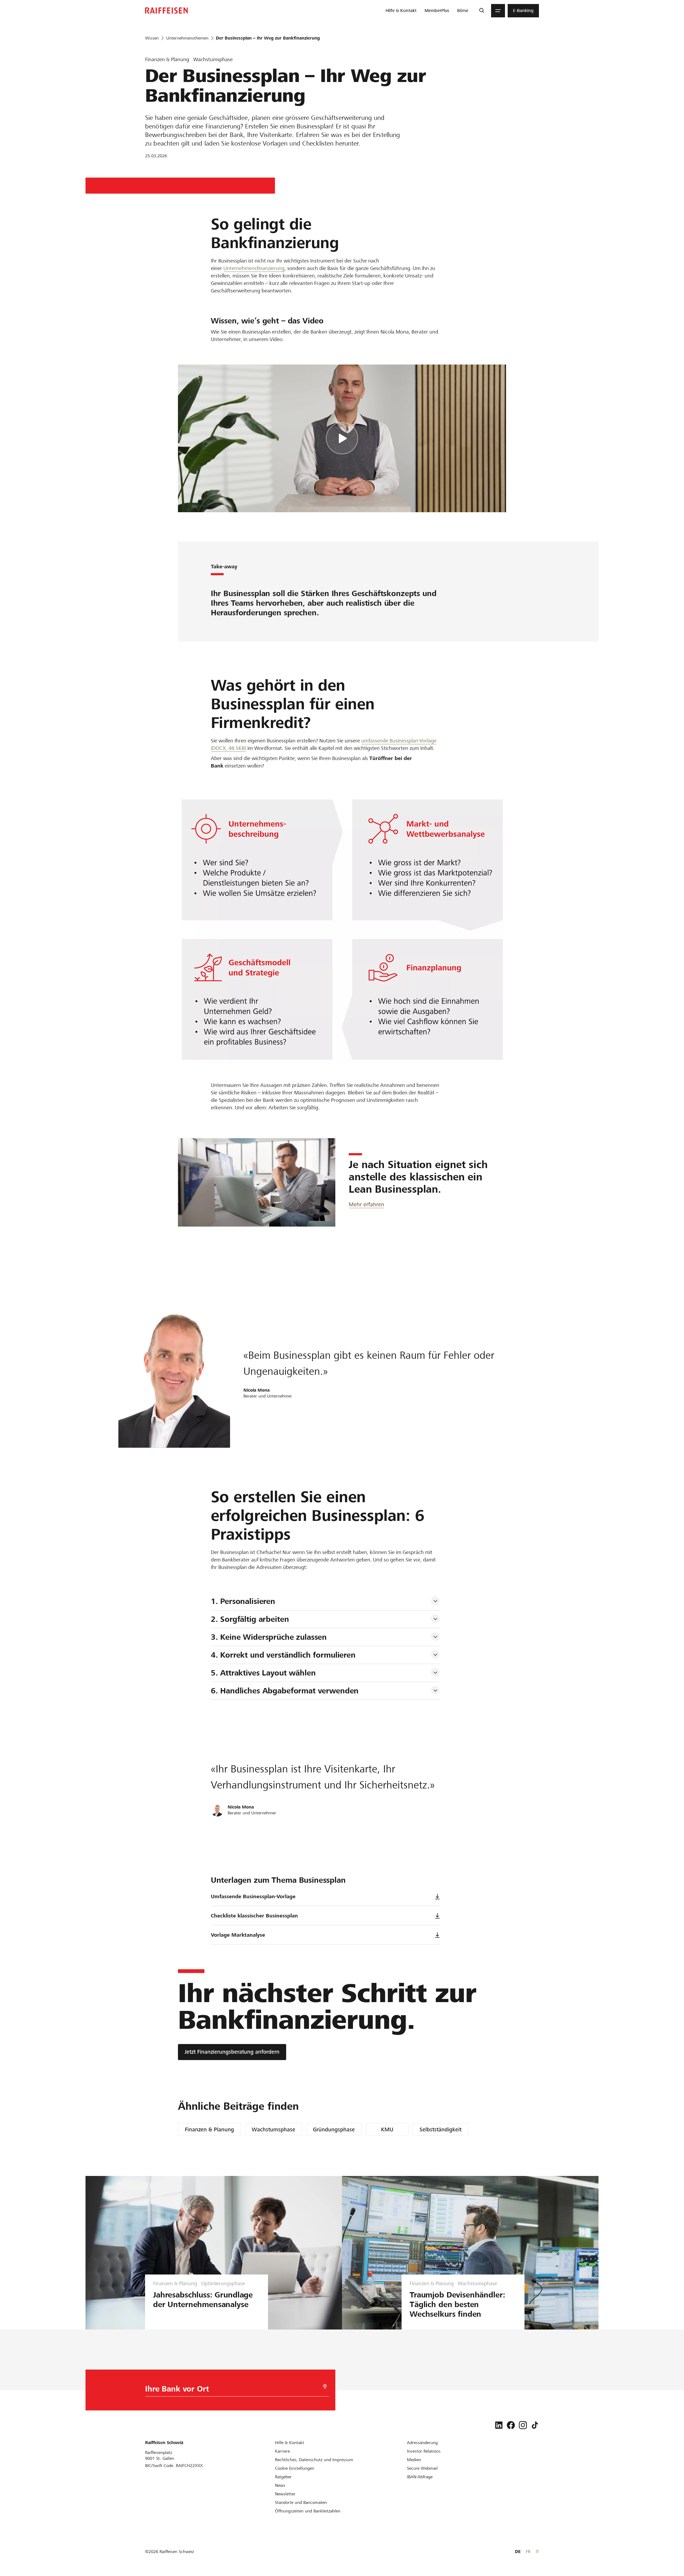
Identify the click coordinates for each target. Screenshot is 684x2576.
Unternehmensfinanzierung (254, 268)
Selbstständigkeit (440, 2129)
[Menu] (498, 11)
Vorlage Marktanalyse (238, 1935)
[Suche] (482, 11)
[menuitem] (401, 11)
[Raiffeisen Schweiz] (166, 11)
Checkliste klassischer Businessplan (254, 1916)
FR (528, 2552)
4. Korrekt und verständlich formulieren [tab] (283, 1655)
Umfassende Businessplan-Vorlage (253, 1896)
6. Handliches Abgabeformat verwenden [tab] (285, 1691)
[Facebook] (511, 2425)
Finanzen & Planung (209, 2129)
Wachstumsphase (273, 2129)
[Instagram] (523, 2425)
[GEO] (325, 2387)
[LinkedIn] (499, 2425)
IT (537, 2552)
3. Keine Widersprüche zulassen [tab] (269, 1637)
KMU (387, 2129)
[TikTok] (535, 2425)
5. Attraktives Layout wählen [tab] (263, 1673)
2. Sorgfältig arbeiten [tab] (250, 1619)
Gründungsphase (334, 2129)
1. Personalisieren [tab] (243, 1601)
